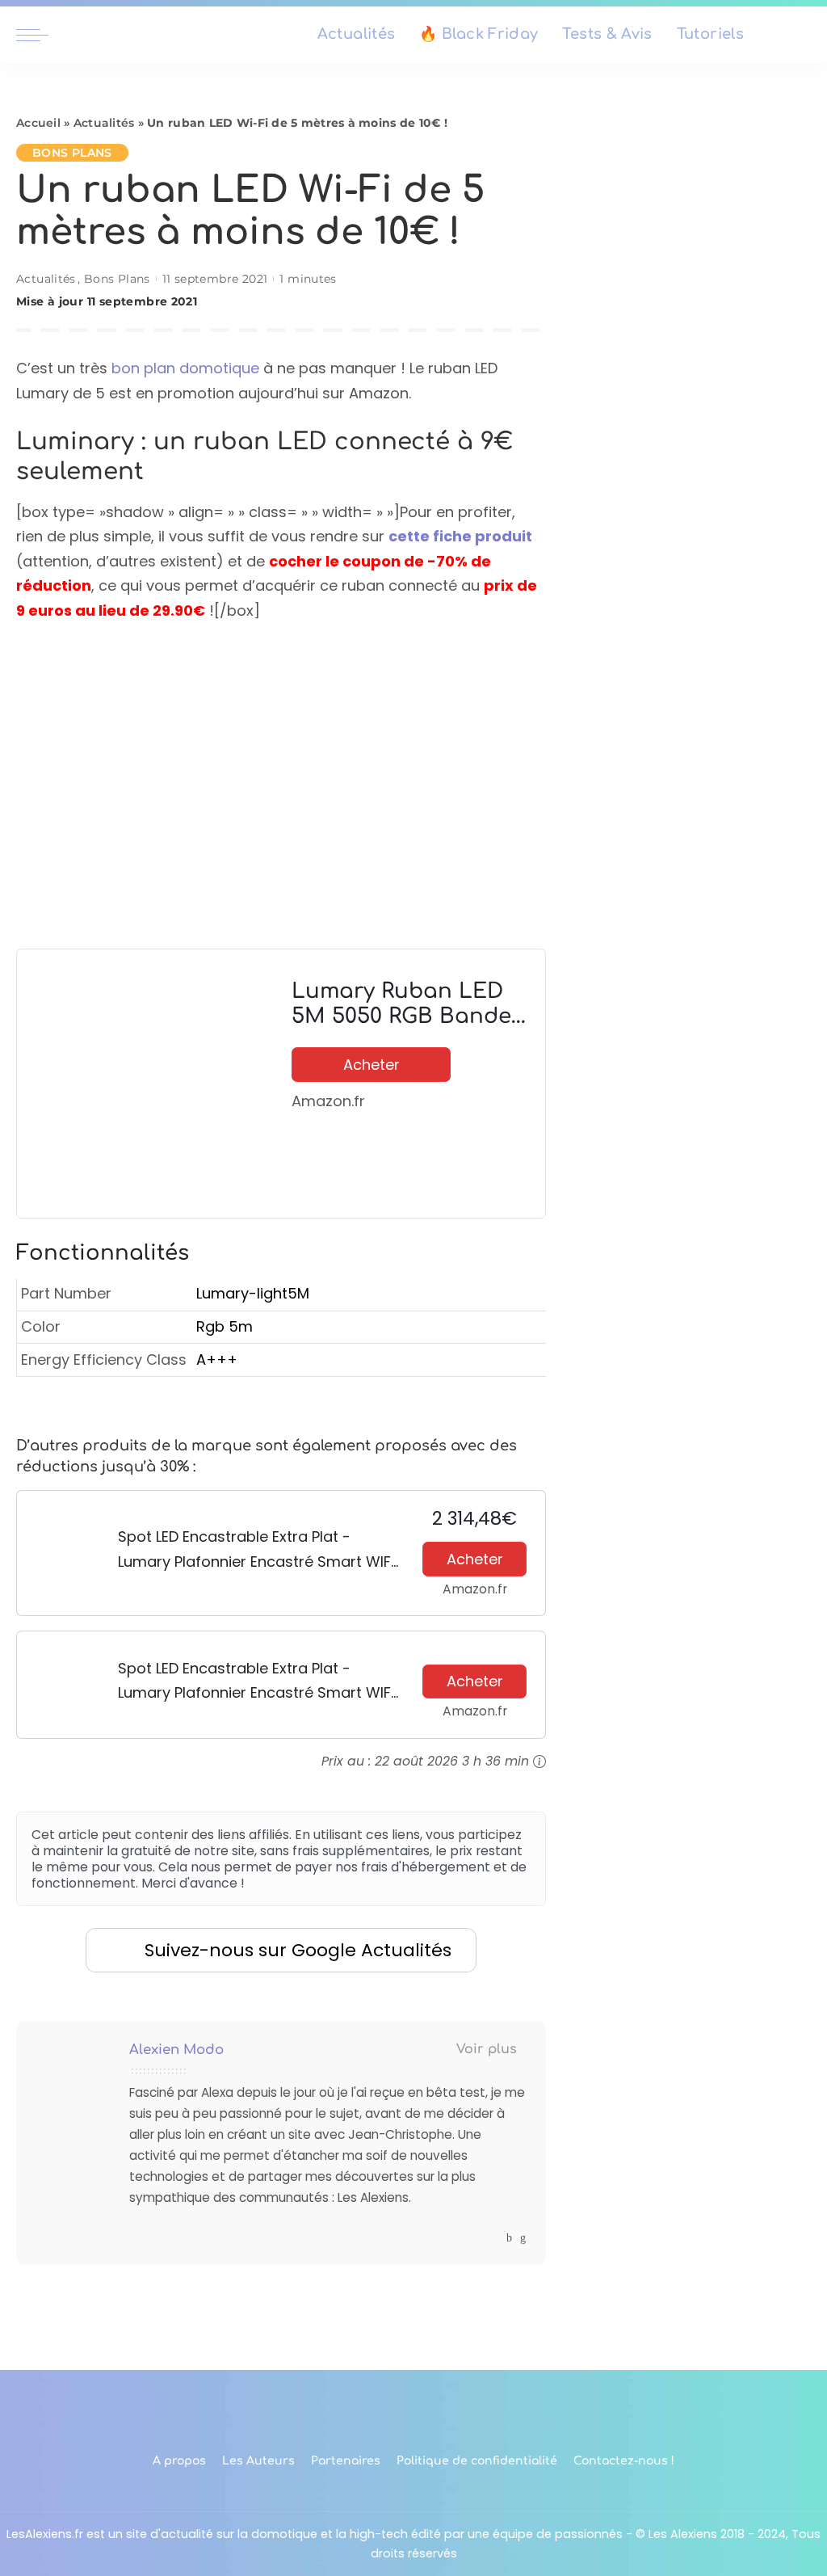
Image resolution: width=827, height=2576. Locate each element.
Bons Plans (72, 153)
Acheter (372, 1065)
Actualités (104, 123)
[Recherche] (801, 35)
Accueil (38, 123)
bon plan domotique (185, 368)
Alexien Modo (176, 2050)
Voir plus (487, 2049)
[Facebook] (509, 2238)
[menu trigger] (40, 35)
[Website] (494, 2238)
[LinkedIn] (523, 2238)
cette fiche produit (460, 536)
